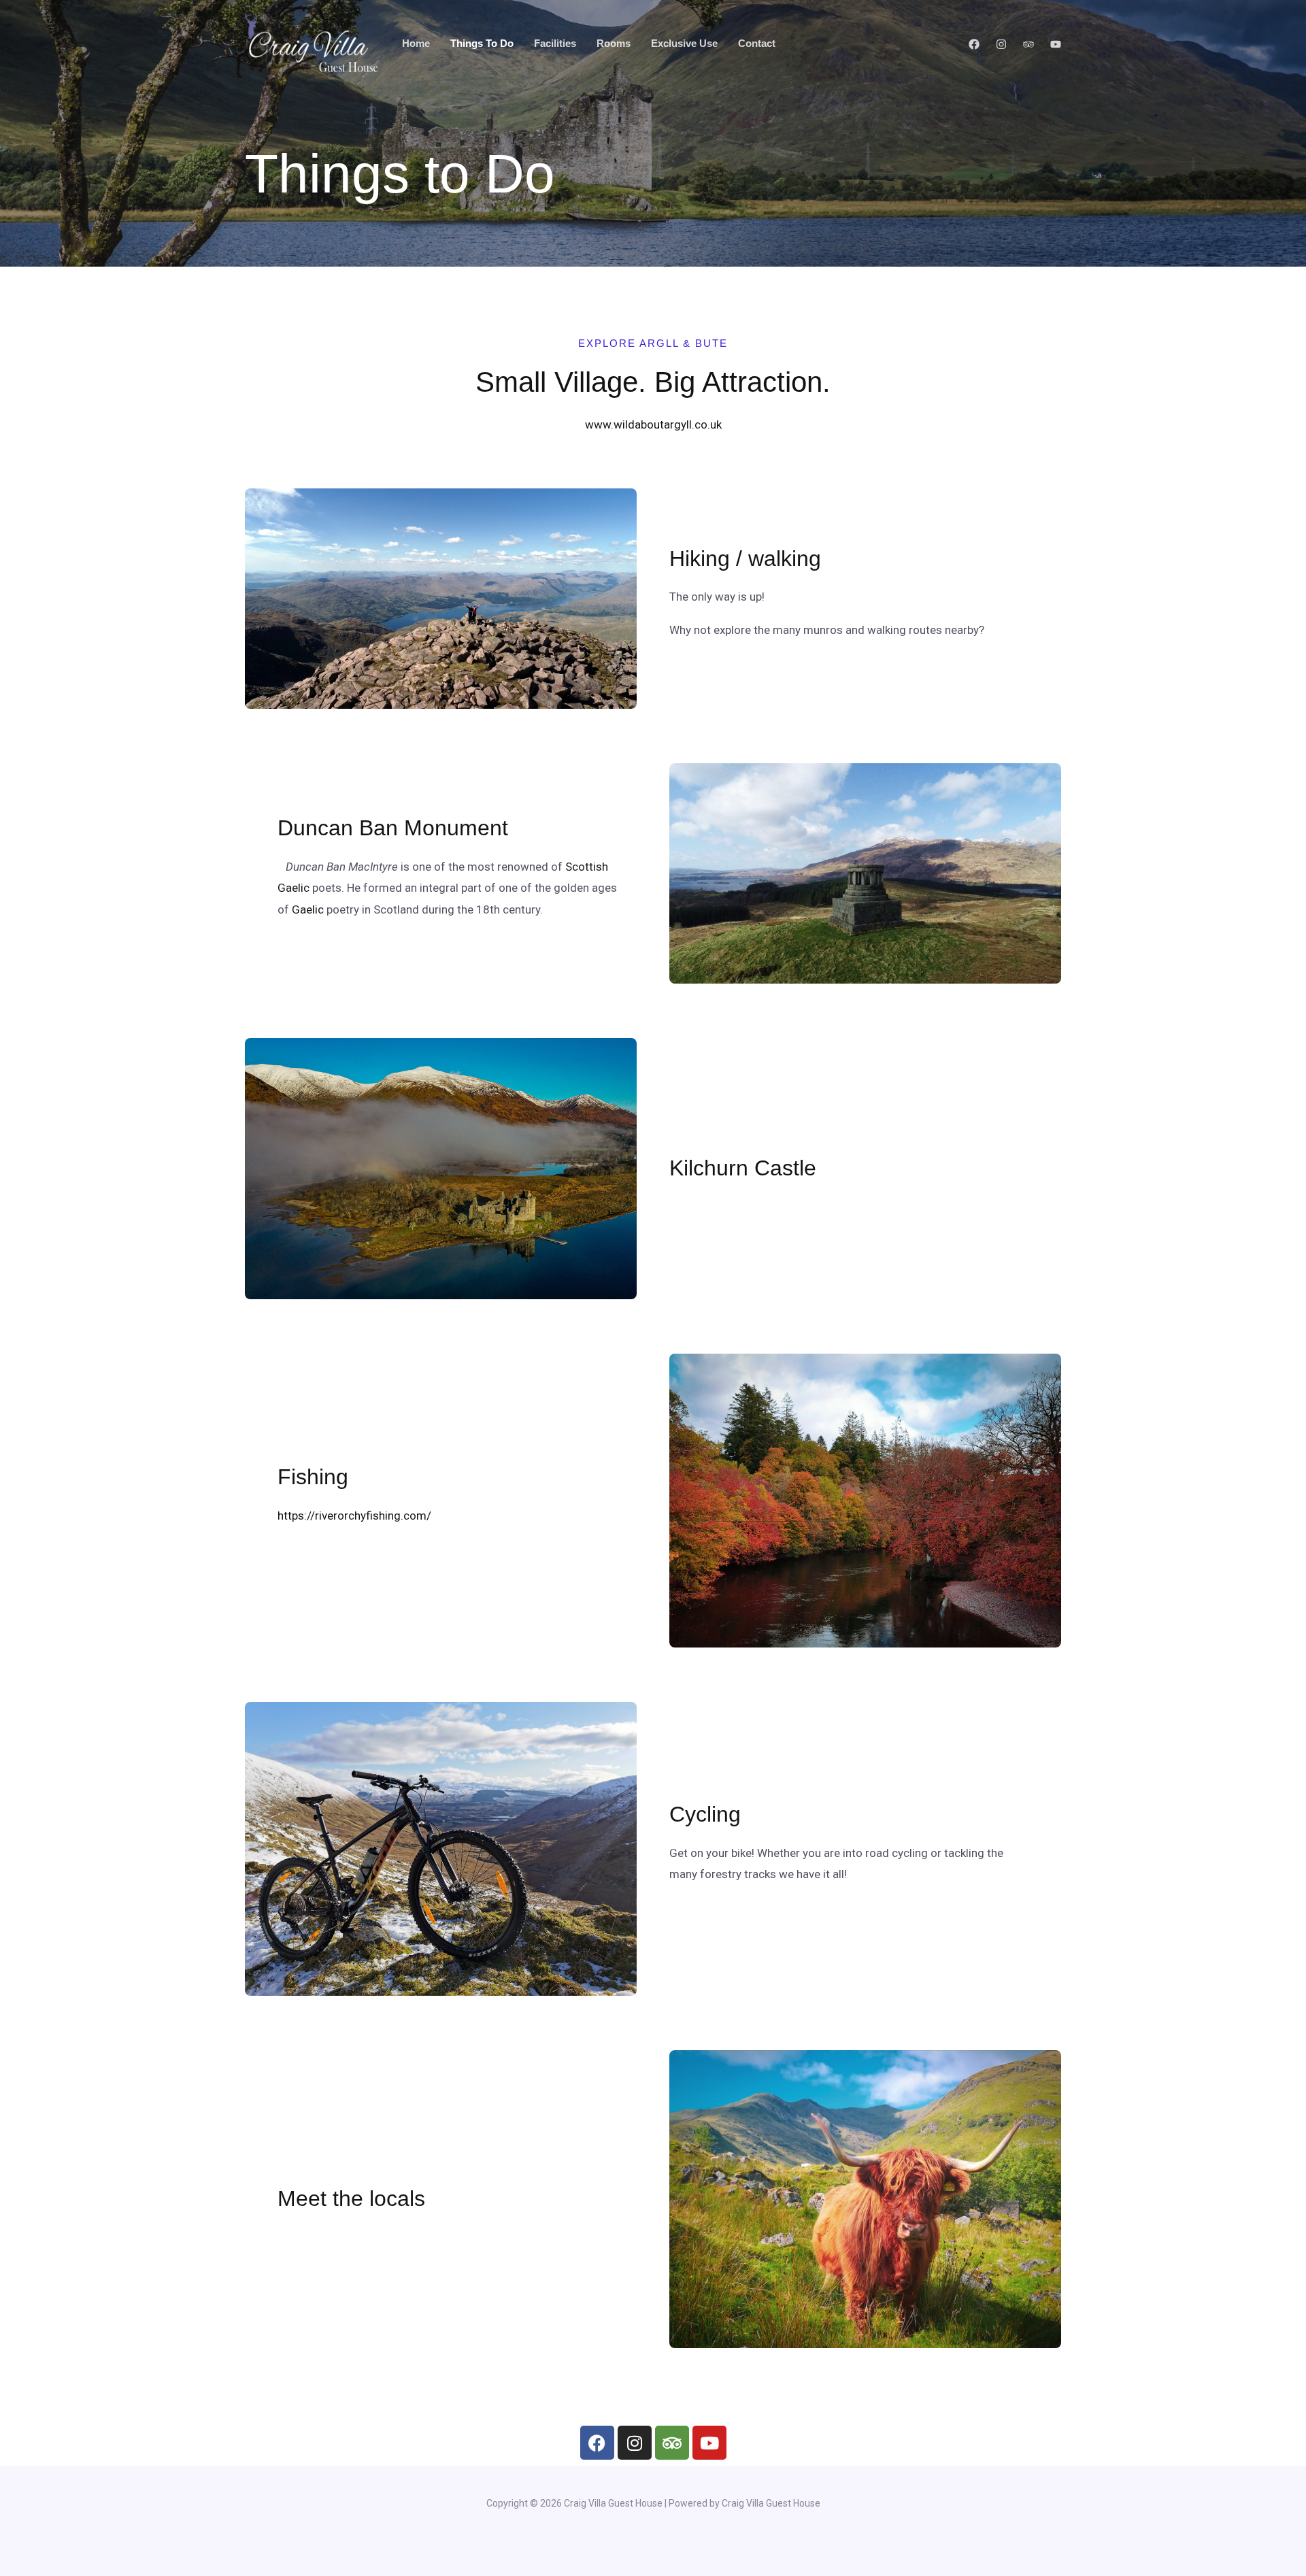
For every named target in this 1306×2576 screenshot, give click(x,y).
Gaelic (308, 909)
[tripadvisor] (1028, 44)
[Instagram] (1001, 44)
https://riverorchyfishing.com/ (354, 1516)
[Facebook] (974, 44)
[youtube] (1056, 44)
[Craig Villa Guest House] (312, 42)
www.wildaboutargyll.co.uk (653, 424)
